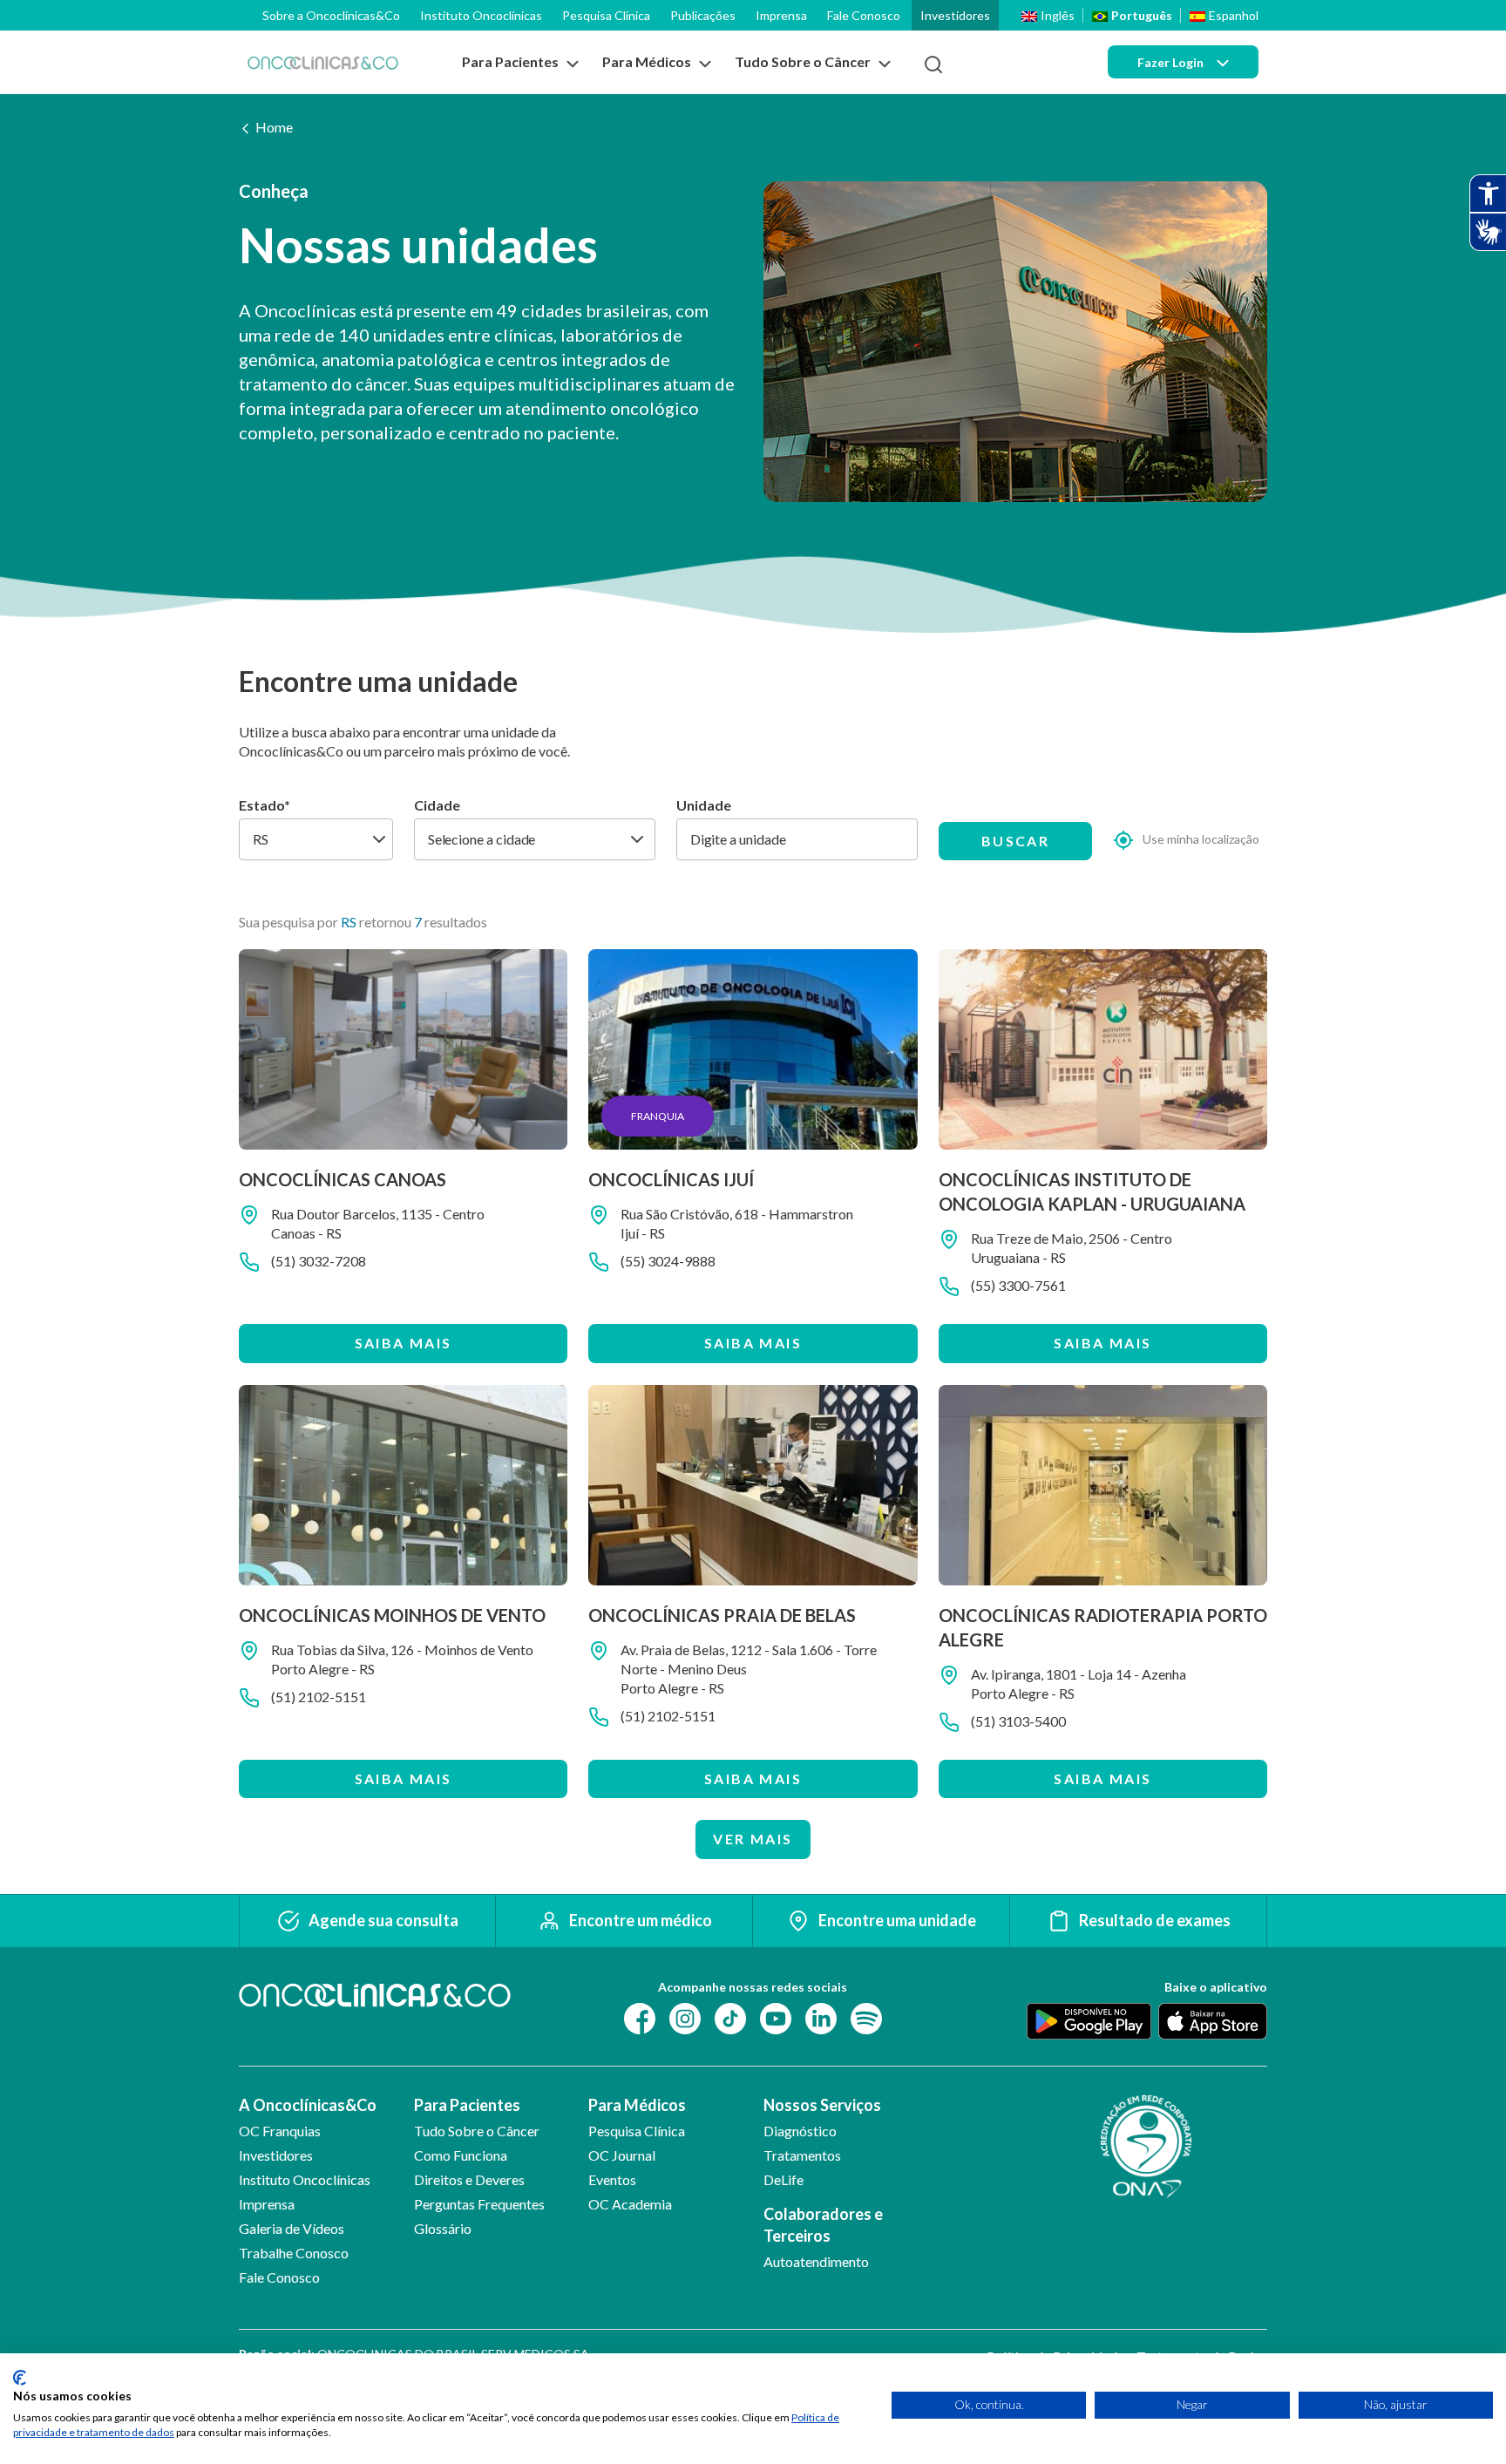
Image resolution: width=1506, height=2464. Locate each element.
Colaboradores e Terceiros (823, 2225)
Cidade (437, 805)
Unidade (704, 805)
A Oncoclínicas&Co (308, 2105)
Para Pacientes (467, 2105)
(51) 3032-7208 (319, 1261)
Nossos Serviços (822, 2105)
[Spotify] (866, 2016)
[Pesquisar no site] (933, 64)
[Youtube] (776, 2016)
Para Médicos (637, 2105)
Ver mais (753, 1839)
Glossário (443, 2228)
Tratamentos (802, 2155)
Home (274, 127)
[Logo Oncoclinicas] (323, 62)
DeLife (784, 2179)
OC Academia (630, 2204)
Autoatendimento (816, 2261)
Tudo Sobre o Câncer (477, 2131)
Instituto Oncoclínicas (481, 15)
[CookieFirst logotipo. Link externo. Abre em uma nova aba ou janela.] (20, 2378)
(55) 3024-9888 (668, 1261)
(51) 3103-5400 (1018, 1721)
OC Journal (622, 2155)
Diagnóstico (800, 2131)
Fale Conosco (864, 15)
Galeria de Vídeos (292, 2228)
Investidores (955, 15)
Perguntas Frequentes (479, 2204)
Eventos (612, 2179)
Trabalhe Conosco (294, 2253)
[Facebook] (640, 2016)
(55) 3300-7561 (1018, 1285)
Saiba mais (404, 1343)
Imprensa (781, 15)
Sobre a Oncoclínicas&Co (331, 15)
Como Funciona (461, 2155)
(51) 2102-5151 (319, 1697)
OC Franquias (280, 2131)
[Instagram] (685, 2016)
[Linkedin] (821, 2016)
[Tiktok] (730, 2016)
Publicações (703, 15)
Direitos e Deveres (469, 2179)
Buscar (1015, 841)
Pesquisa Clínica (606, 15)
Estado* (265, 805)
